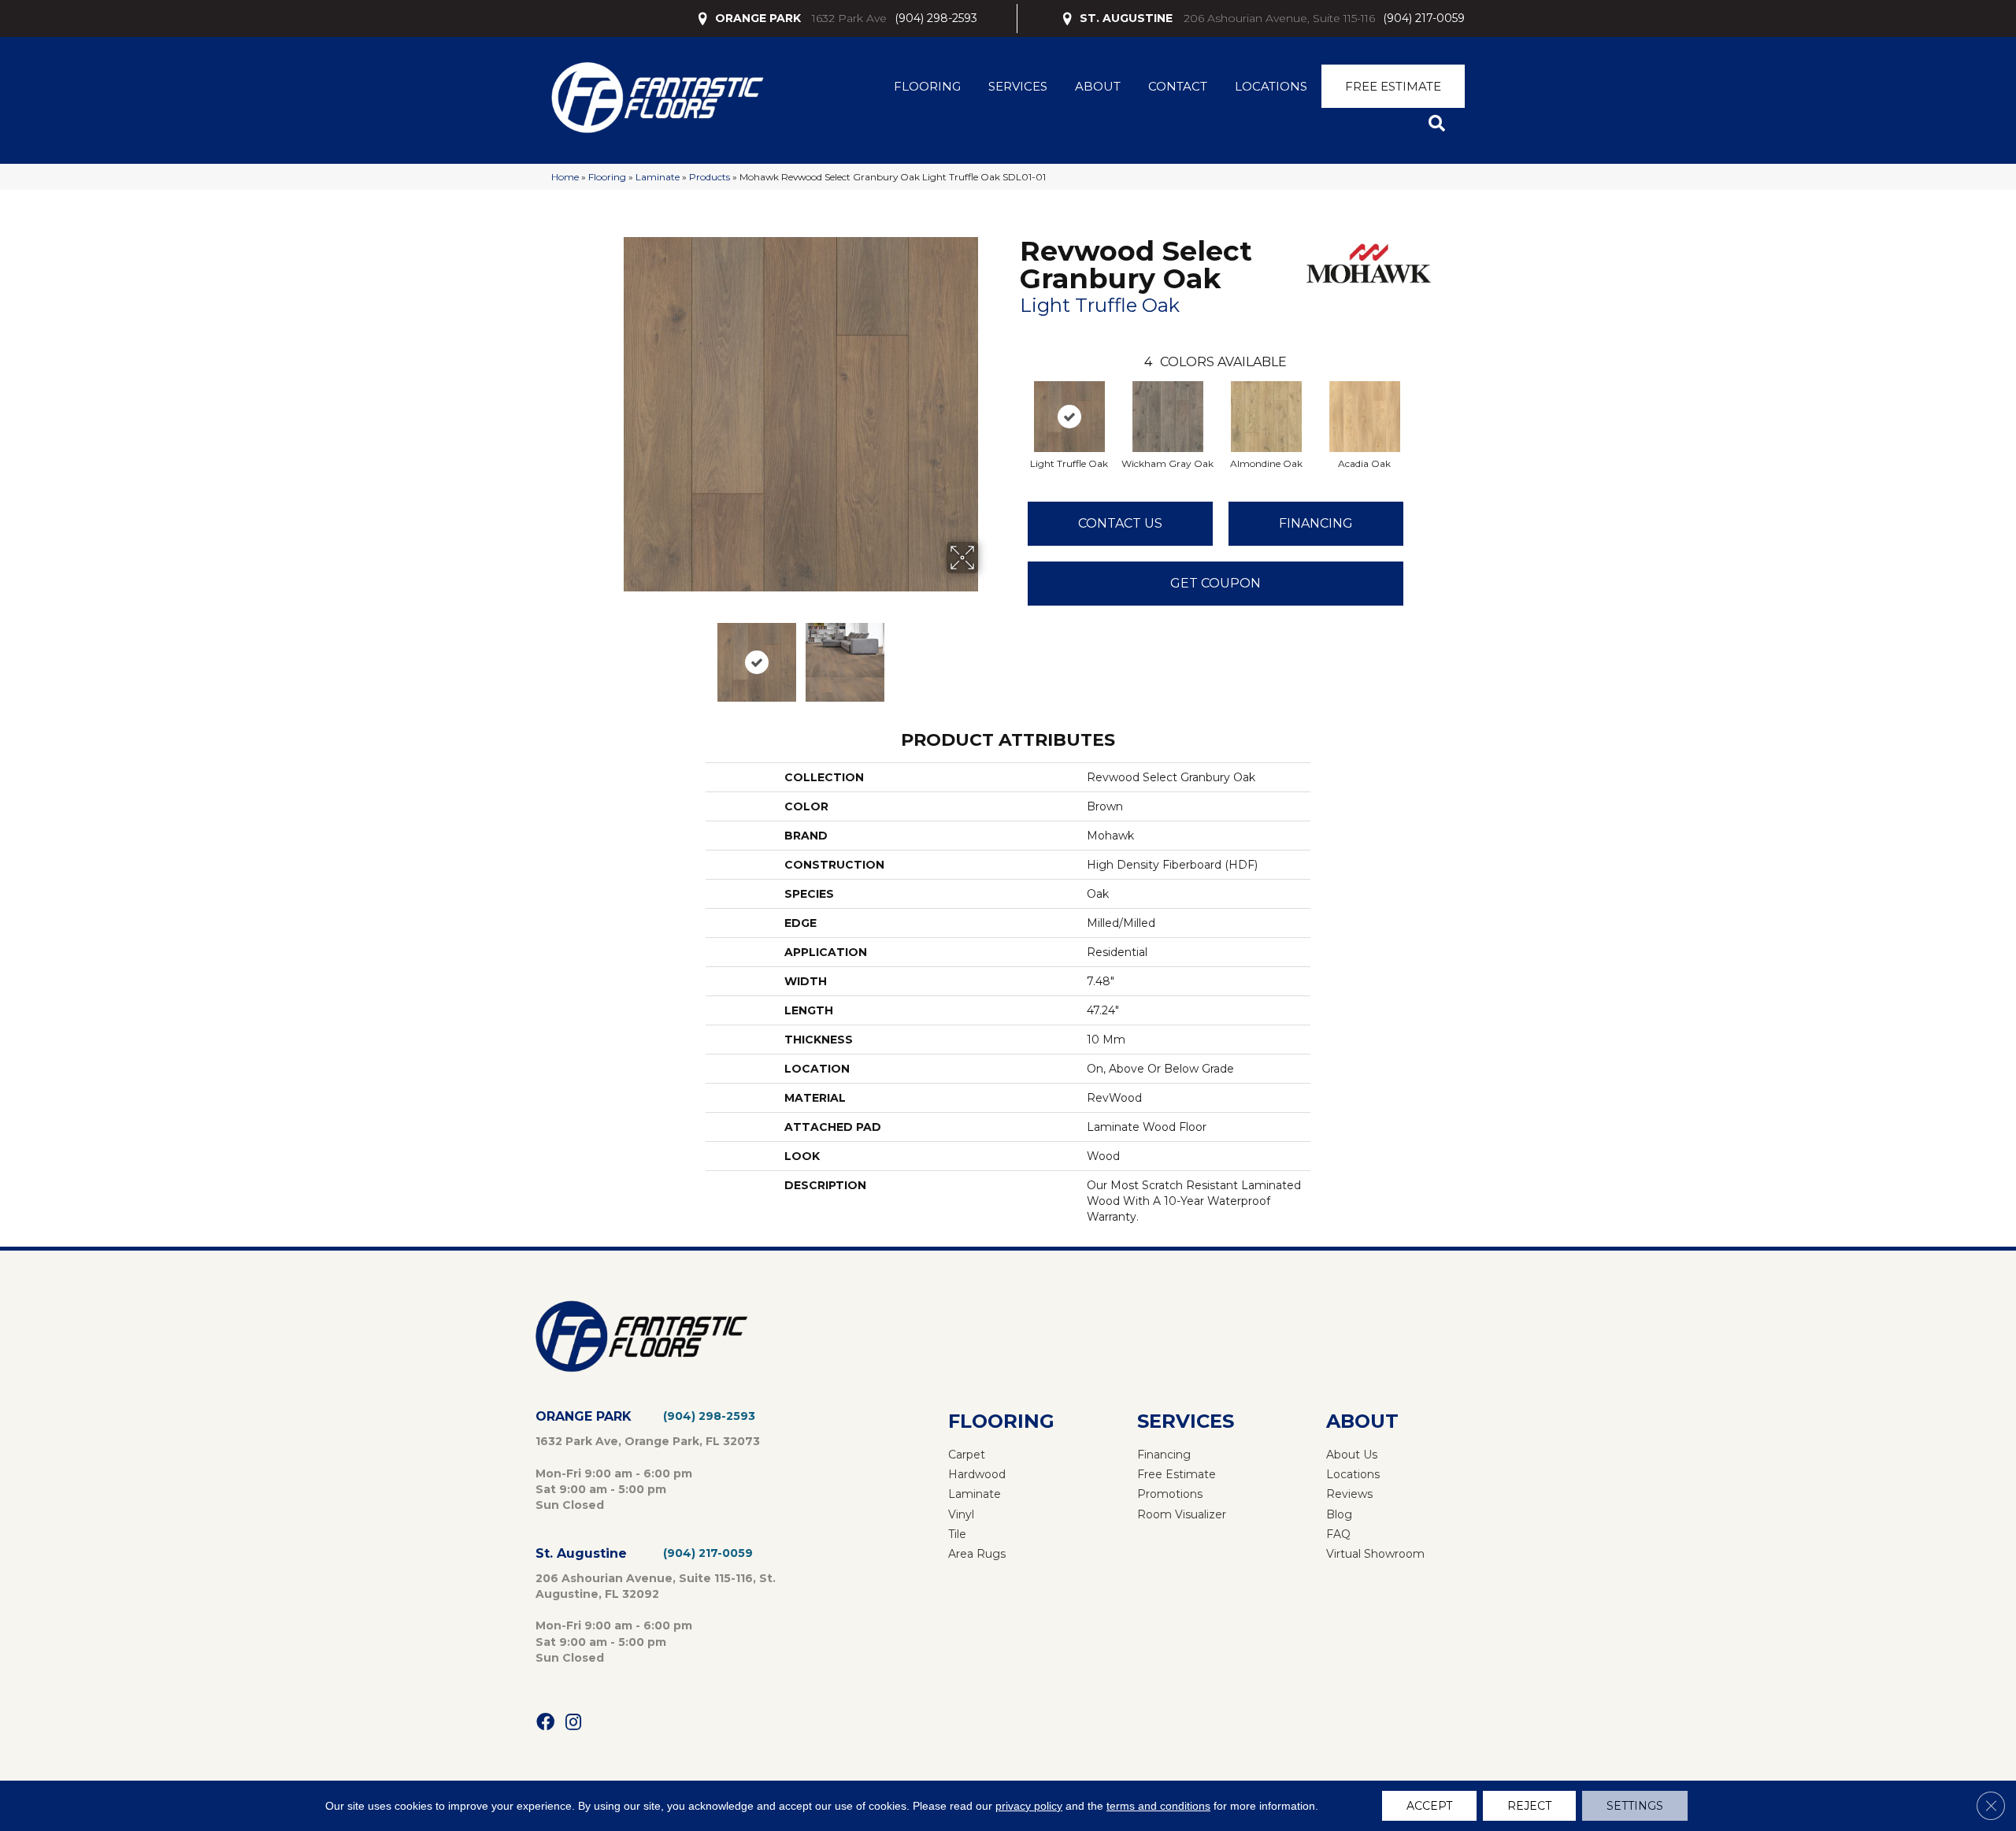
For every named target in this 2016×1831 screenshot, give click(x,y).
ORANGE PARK (758, 18)
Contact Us (1120, 523)
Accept (1429, 1806)
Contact (1178, 86)
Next (988, 654)
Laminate (658, 177)
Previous (613, 654)
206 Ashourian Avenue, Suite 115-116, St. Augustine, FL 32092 (656, 1586)
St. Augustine (581, 1553)
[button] (1440, 124)
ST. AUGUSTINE (1126, 18)
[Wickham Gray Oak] (1168, 417)
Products (710, 177)
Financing (1316, 523)
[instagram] (573, 1723)
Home (565, 177)
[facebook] (545, 1723)
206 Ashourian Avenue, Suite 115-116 (1279, 18)
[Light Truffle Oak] (1069, 417)
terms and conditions (1158, 1806)
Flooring (927, 86)
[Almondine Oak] (1266, 417)
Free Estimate (1393, 86)
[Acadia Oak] (1365, 417)
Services (1018, 86)
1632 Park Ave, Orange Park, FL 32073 (648, 1441)
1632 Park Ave (849, 18)
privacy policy (1029, 1806)
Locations (1271, 86)
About (1098, 86)
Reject (1529, 1806)
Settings (1635, 1806)
